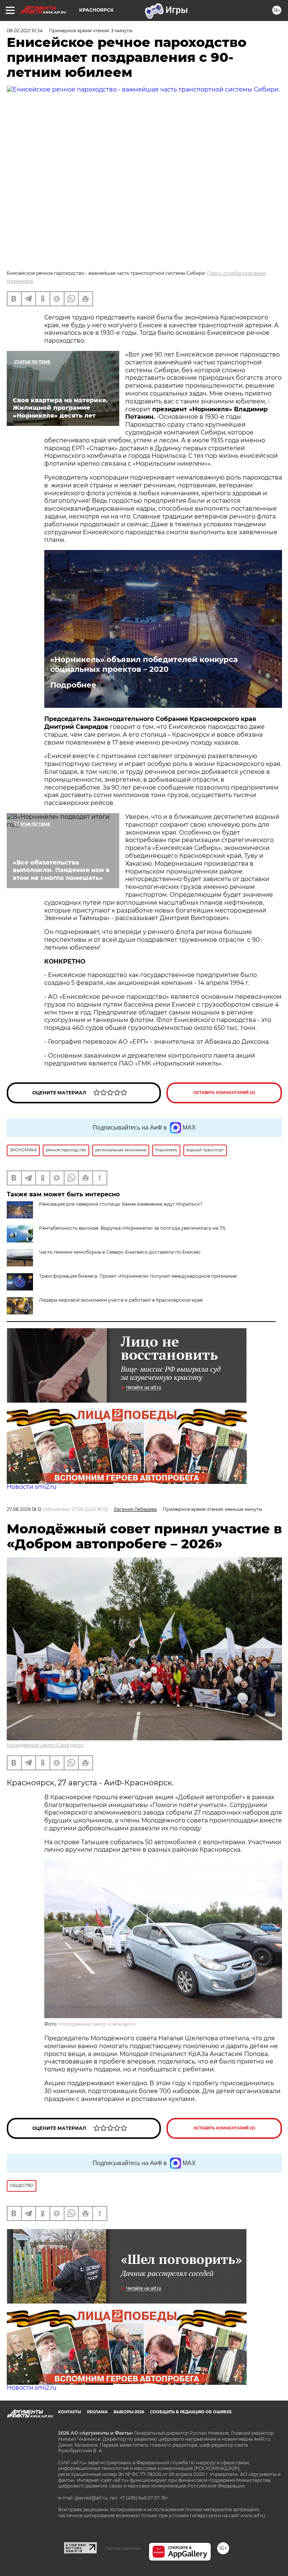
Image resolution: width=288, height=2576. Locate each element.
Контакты (70, 2412)
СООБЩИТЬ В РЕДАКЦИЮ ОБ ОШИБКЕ (191, 2412)
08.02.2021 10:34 (25, 31)
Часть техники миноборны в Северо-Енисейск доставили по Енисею (120, 1252)
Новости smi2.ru (32, 1487)
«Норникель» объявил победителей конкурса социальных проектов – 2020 (144, 664)
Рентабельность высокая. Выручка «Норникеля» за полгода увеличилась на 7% (132, 1228)
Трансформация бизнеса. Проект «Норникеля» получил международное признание (138, 1276)
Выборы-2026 (129, 2412)
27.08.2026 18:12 (24, 1509)
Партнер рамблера (123, 2548)
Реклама (97, 2412)
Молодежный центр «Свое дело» (45, 1745)
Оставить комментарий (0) (224, 1093)
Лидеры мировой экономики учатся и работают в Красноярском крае (121, 1300)
